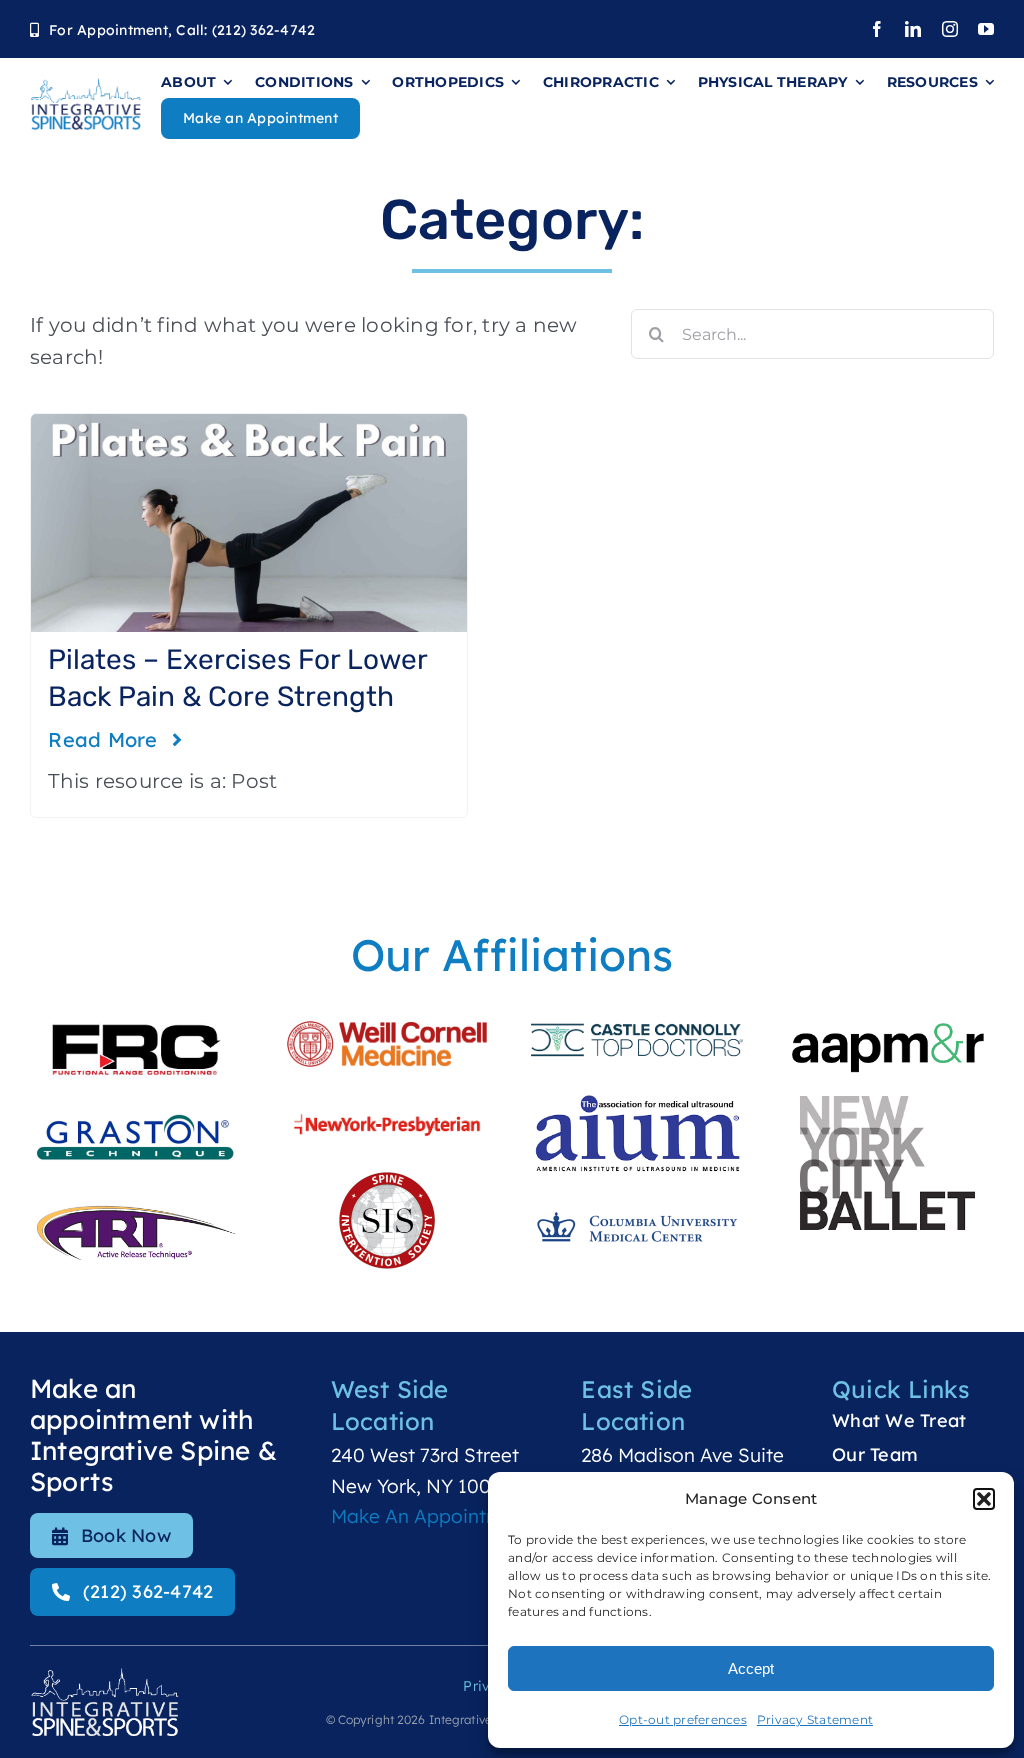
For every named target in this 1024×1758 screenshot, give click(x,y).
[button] (984, 1499)
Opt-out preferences (683, 1719)
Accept (751, 1668)
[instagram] (950, 29)
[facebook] (877, 29)
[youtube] (986, 29)
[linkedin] (913, 29)
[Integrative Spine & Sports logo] (86, 87)
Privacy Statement (815, 1719)
